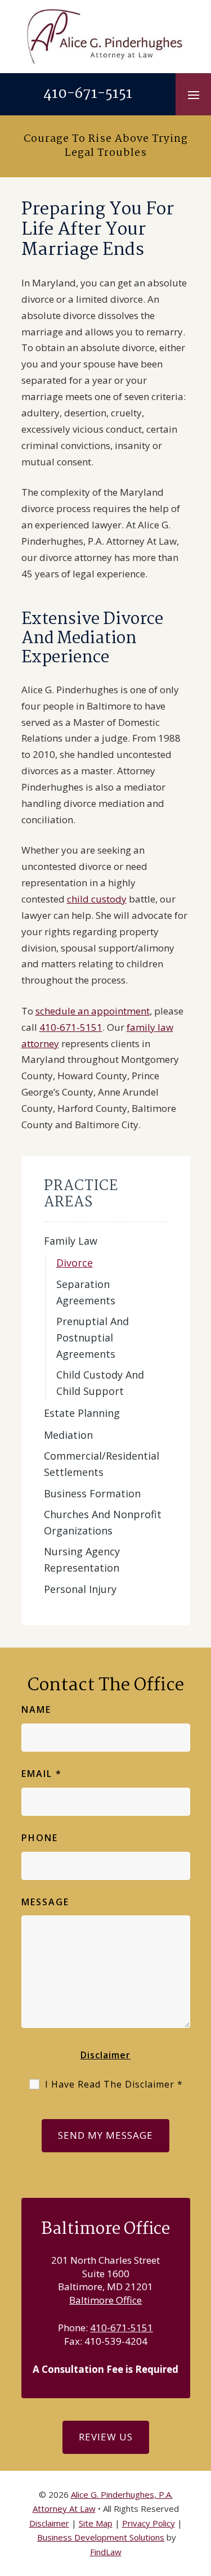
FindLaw (106, 2552)
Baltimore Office (105, 2300)
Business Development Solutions (101, 2537)
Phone (40, 1838)
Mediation (68, 1435)
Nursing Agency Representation (82, 1559)
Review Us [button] (106, 2437)
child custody (97, 899)
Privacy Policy (149, 2523)
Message (45, 1902)
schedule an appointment (93, 1011)
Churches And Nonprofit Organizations (103, 1522)
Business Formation (92, 1493)
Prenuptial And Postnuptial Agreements (93, 1338)
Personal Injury (80, 1589)
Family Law (71, 1241)
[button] (194, 95)
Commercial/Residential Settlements (102, 1464)
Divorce (75, 1263)
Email (42, 1774)
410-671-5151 (88, 94)
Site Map (96, 2523)
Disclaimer (105, 2055)
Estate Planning (82, 1413)
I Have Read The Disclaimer (114, 2084)
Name (36, 1709)
